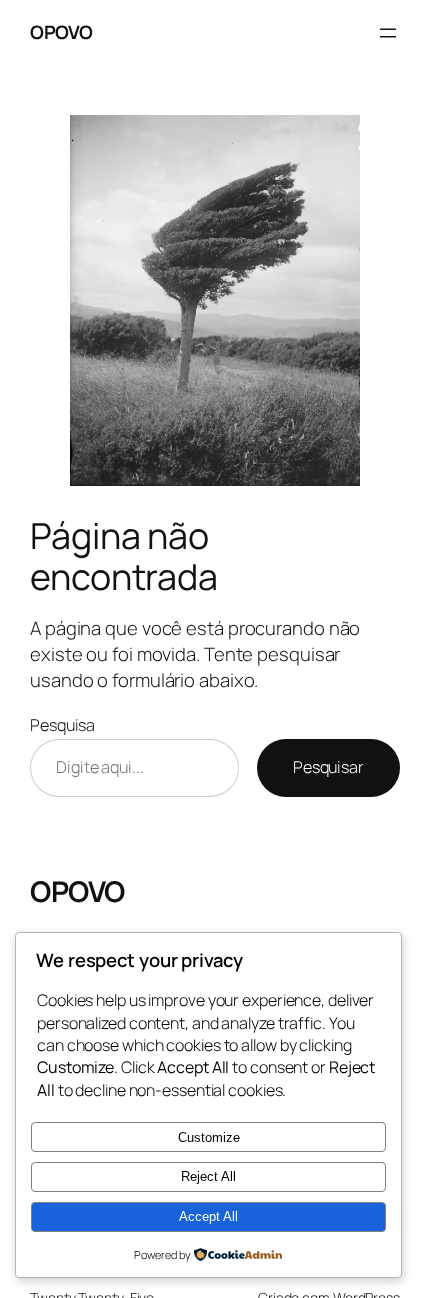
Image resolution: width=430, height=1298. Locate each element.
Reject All (208, 1176)
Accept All (208, 1216)
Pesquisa (62, 725)
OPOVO (61, 32)
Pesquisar (328, 767)
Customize (209, 1137)
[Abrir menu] (388, 33)
